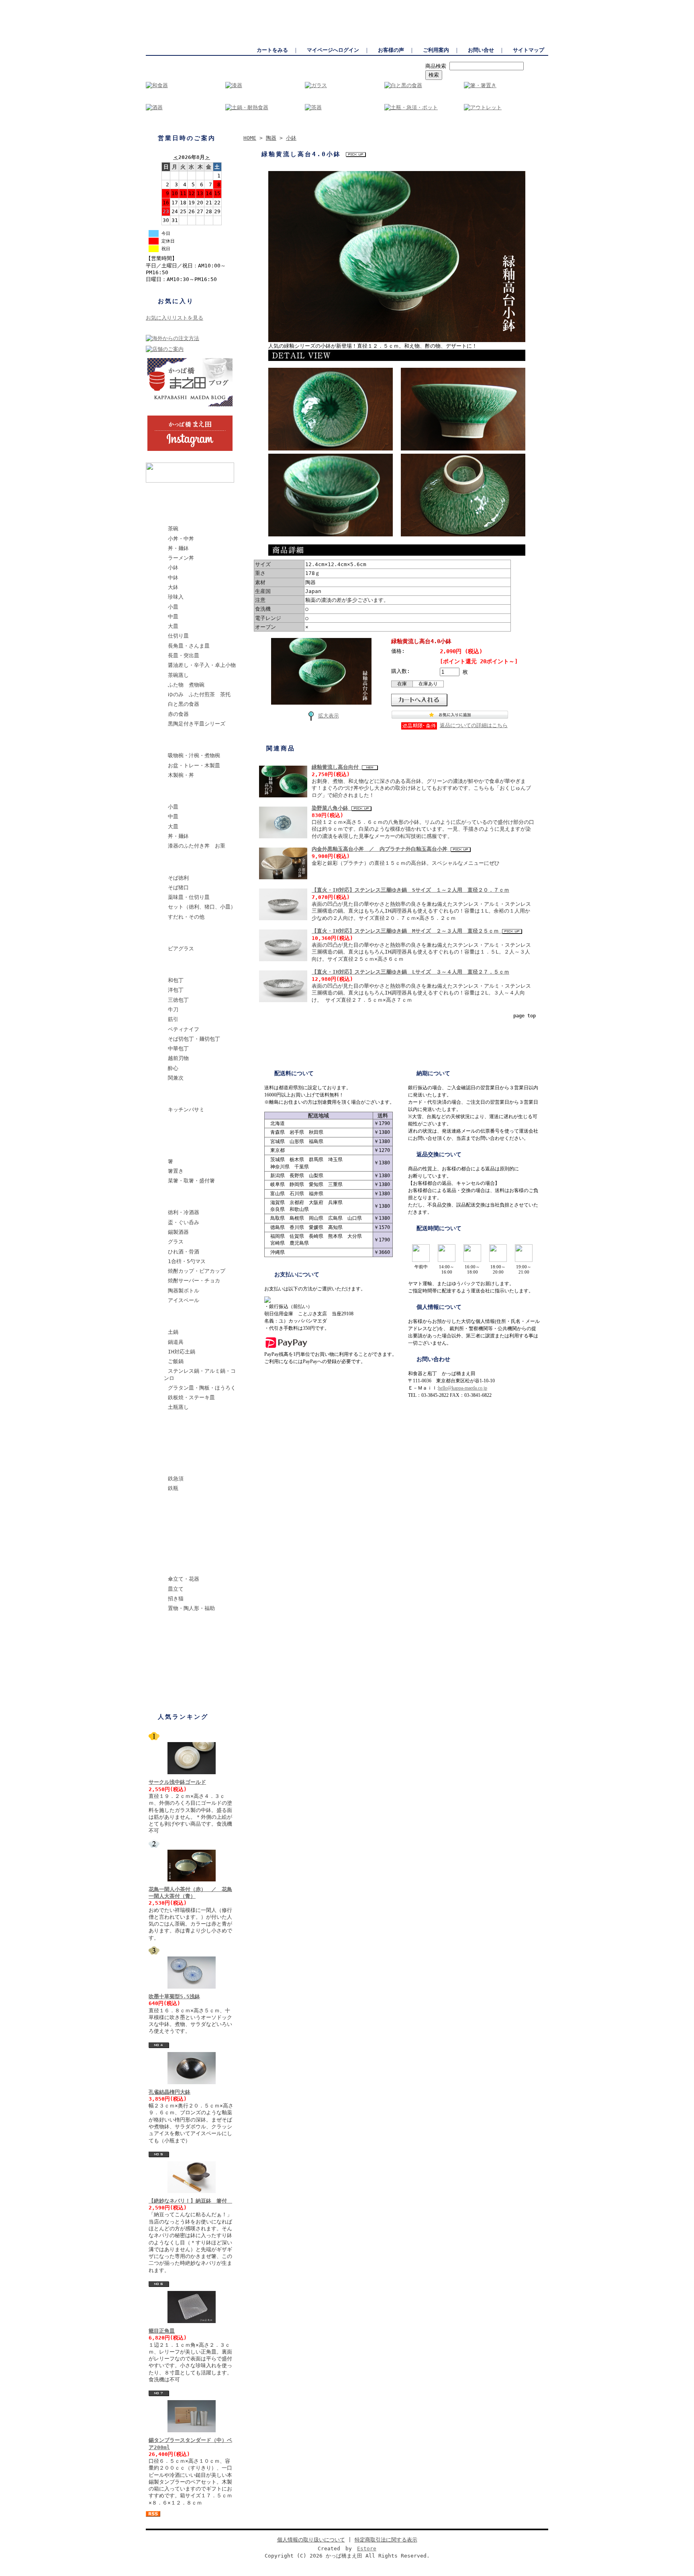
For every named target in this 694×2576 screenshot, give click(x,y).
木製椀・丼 (181, 775)
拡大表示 (329, 716)
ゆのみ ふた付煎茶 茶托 (199, 694)
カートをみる (272, 50)
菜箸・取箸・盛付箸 (191, 1181)
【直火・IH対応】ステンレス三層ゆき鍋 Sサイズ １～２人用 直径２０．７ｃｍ (410, 890)
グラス (176, 1242)
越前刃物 (178, 1058)
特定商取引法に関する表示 (386, 2540)
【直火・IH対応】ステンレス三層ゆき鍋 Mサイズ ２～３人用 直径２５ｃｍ (407, 931)
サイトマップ (529, 50)
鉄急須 (176, 1479)
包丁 (169, 967)
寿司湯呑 (174, 1546)
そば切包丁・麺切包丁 (194, 1039)
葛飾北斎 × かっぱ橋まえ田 (197, 496)
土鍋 (173, 1332)
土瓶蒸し (178, 1407)
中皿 (173, 616)
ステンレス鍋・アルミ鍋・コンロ (200, 1374)
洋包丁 (176, 990)
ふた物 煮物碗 (186, 685)
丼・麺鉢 (178, 548)
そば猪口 (178, 888)
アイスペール (184, 1300)
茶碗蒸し (178, 675)
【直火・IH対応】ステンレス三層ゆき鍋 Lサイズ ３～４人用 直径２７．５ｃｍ (410, 972)
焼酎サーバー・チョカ (194, 1281)
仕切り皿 (178, 636)
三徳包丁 (178, 1000)
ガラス (172, 935)
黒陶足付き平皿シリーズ (197, 724)
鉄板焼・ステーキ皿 (191, 1397)
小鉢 (173, 568)
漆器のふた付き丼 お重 (197, 846)
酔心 (173, 1068)
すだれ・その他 (186, 917)
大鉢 (173, 587)
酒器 (169, 1199)
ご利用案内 (436, 50)
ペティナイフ (184, 1029)
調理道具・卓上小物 (187, 1426)
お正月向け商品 (182, 1686)
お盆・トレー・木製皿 (194, 765)
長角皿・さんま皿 (189, 646)
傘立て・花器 (184, 1579)
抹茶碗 (172, 1446)
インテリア (177, 1566)
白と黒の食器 (184, 704)
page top (525, 1016)
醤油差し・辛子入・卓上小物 (202, 665)
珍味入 (176, 597)
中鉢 (173, 578)
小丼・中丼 (181, 539)
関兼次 (176, 1078)
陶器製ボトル (184, 1291)
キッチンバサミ (186, 1110)
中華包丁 (178, 1049)
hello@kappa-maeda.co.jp (463, 1388)
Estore (367, 2548)
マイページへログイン (333, 50)
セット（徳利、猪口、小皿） (202, 907)
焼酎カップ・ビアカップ (197, 1271)
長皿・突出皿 (184, 655)
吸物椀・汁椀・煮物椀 (194, 755)
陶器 (169, 515)
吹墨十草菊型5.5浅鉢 (174, 1996)
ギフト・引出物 (182, 1666)
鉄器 (169, 1465)
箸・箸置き (177, 1148)
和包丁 (176, 980)
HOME (250, 138)
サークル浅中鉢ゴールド (177, 1782)
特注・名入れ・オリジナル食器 (198, 1650)
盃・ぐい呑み (184, 1222)
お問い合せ (481, 50)
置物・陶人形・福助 (191, 1608)
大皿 (173, 626)
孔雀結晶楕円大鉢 (169, 2092)
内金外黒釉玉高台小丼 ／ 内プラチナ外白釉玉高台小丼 (381, 849)
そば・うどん (180, 865)
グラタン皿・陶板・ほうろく (202, 1388)
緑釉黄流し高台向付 (337, 767)
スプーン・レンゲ (185, 1128)
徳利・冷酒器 (184, 1212)
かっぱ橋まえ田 (163, 4)
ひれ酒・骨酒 (184, 1252)
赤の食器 (178, 714)
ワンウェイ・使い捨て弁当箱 (198, 1627)
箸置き (176, 1171)
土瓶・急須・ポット (187, 1507)
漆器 (169, 742)
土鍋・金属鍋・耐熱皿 (190, 1319)
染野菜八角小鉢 (332, 808)
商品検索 (436, 66)
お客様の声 (391, 50)
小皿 (173, 607)
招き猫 (176, 1599)
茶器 (169, 1526)
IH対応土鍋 (182, 1352)
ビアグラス (181, 949)
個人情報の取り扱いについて (311, 2540)
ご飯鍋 (176, 1361)
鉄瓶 (173, 1488)
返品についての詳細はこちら (474, 725)
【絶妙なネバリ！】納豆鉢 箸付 (190, 2201)
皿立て (176, 1589)
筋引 (173, 1019)
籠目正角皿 (162, 2331)
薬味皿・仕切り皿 (189, 897)
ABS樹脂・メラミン (187, 794)
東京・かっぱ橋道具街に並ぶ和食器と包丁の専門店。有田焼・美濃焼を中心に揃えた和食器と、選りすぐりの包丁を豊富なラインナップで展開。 (392, 4)
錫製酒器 (178, 1232)
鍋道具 (176, 1342)
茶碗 (173, 529)
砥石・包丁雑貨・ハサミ (193, 1096)
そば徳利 (178, 878)
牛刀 (173, 1010)
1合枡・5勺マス (187, 1261)
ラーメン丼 (181, 558)
